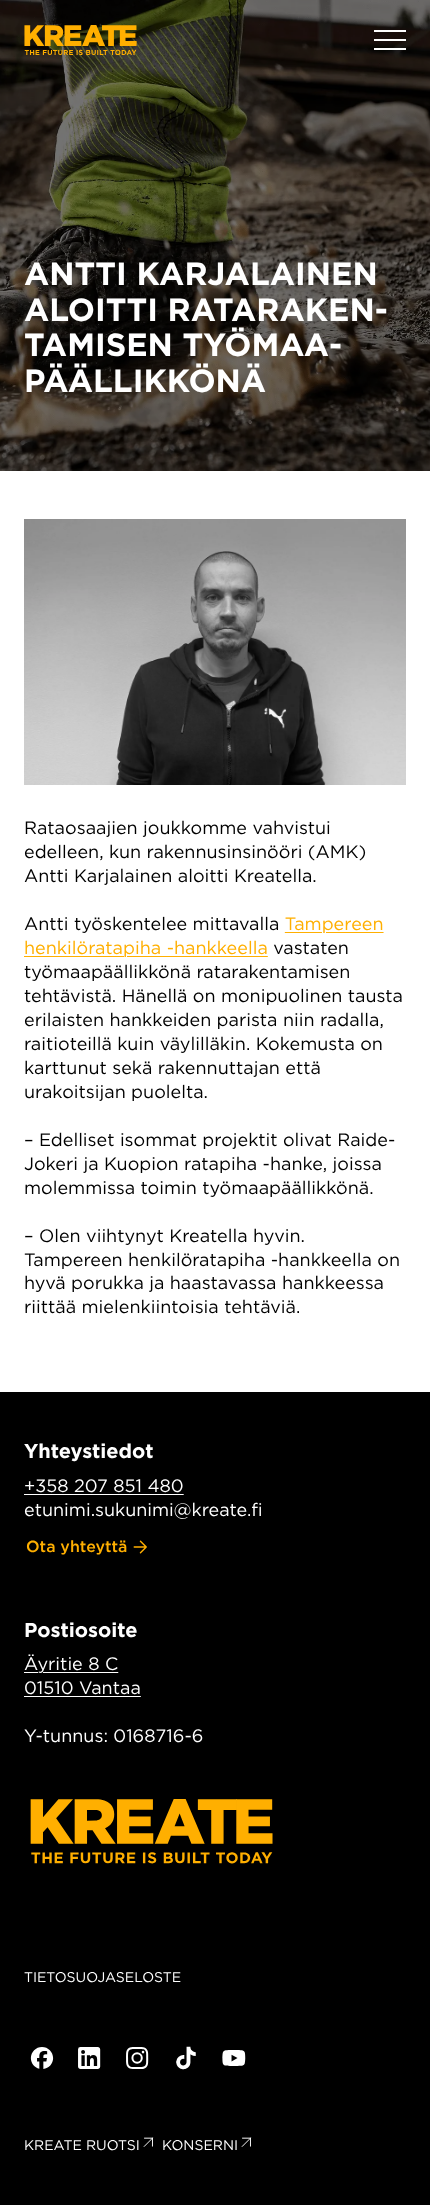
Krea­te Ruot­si (82, 2146)
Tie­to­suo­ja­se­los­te (102, 1978)
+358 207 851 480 (104, 1486)
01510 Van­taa (82, 1688)
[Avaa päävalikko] (390, 40)
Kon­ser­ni (200, 2146)
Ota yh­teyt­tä (77, 1546)
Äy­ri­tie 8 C (71, 1664)
